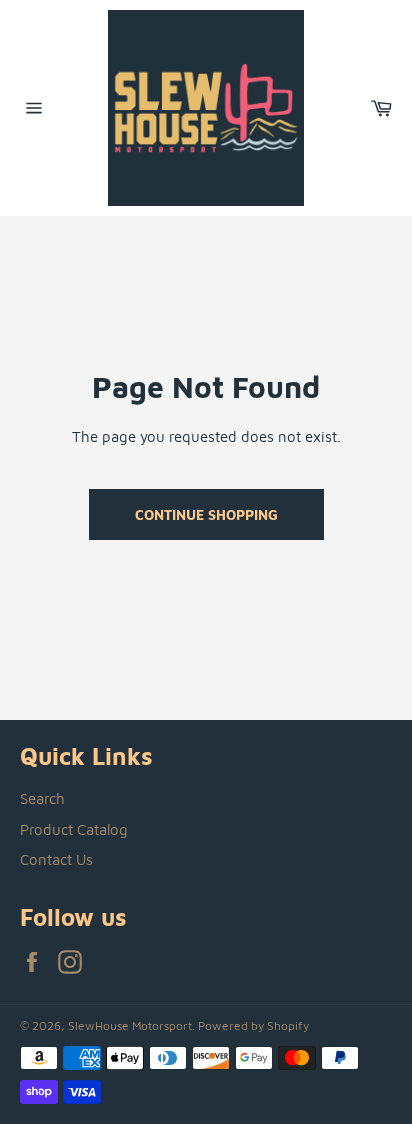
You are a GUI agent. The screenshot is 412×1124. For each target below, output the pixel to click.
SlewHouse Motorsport (130, 1025)
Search (42, 798)
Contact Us (56, 859)
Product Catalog (74, 829)
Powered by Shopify (253, 1025)
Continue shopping (206, 514)
